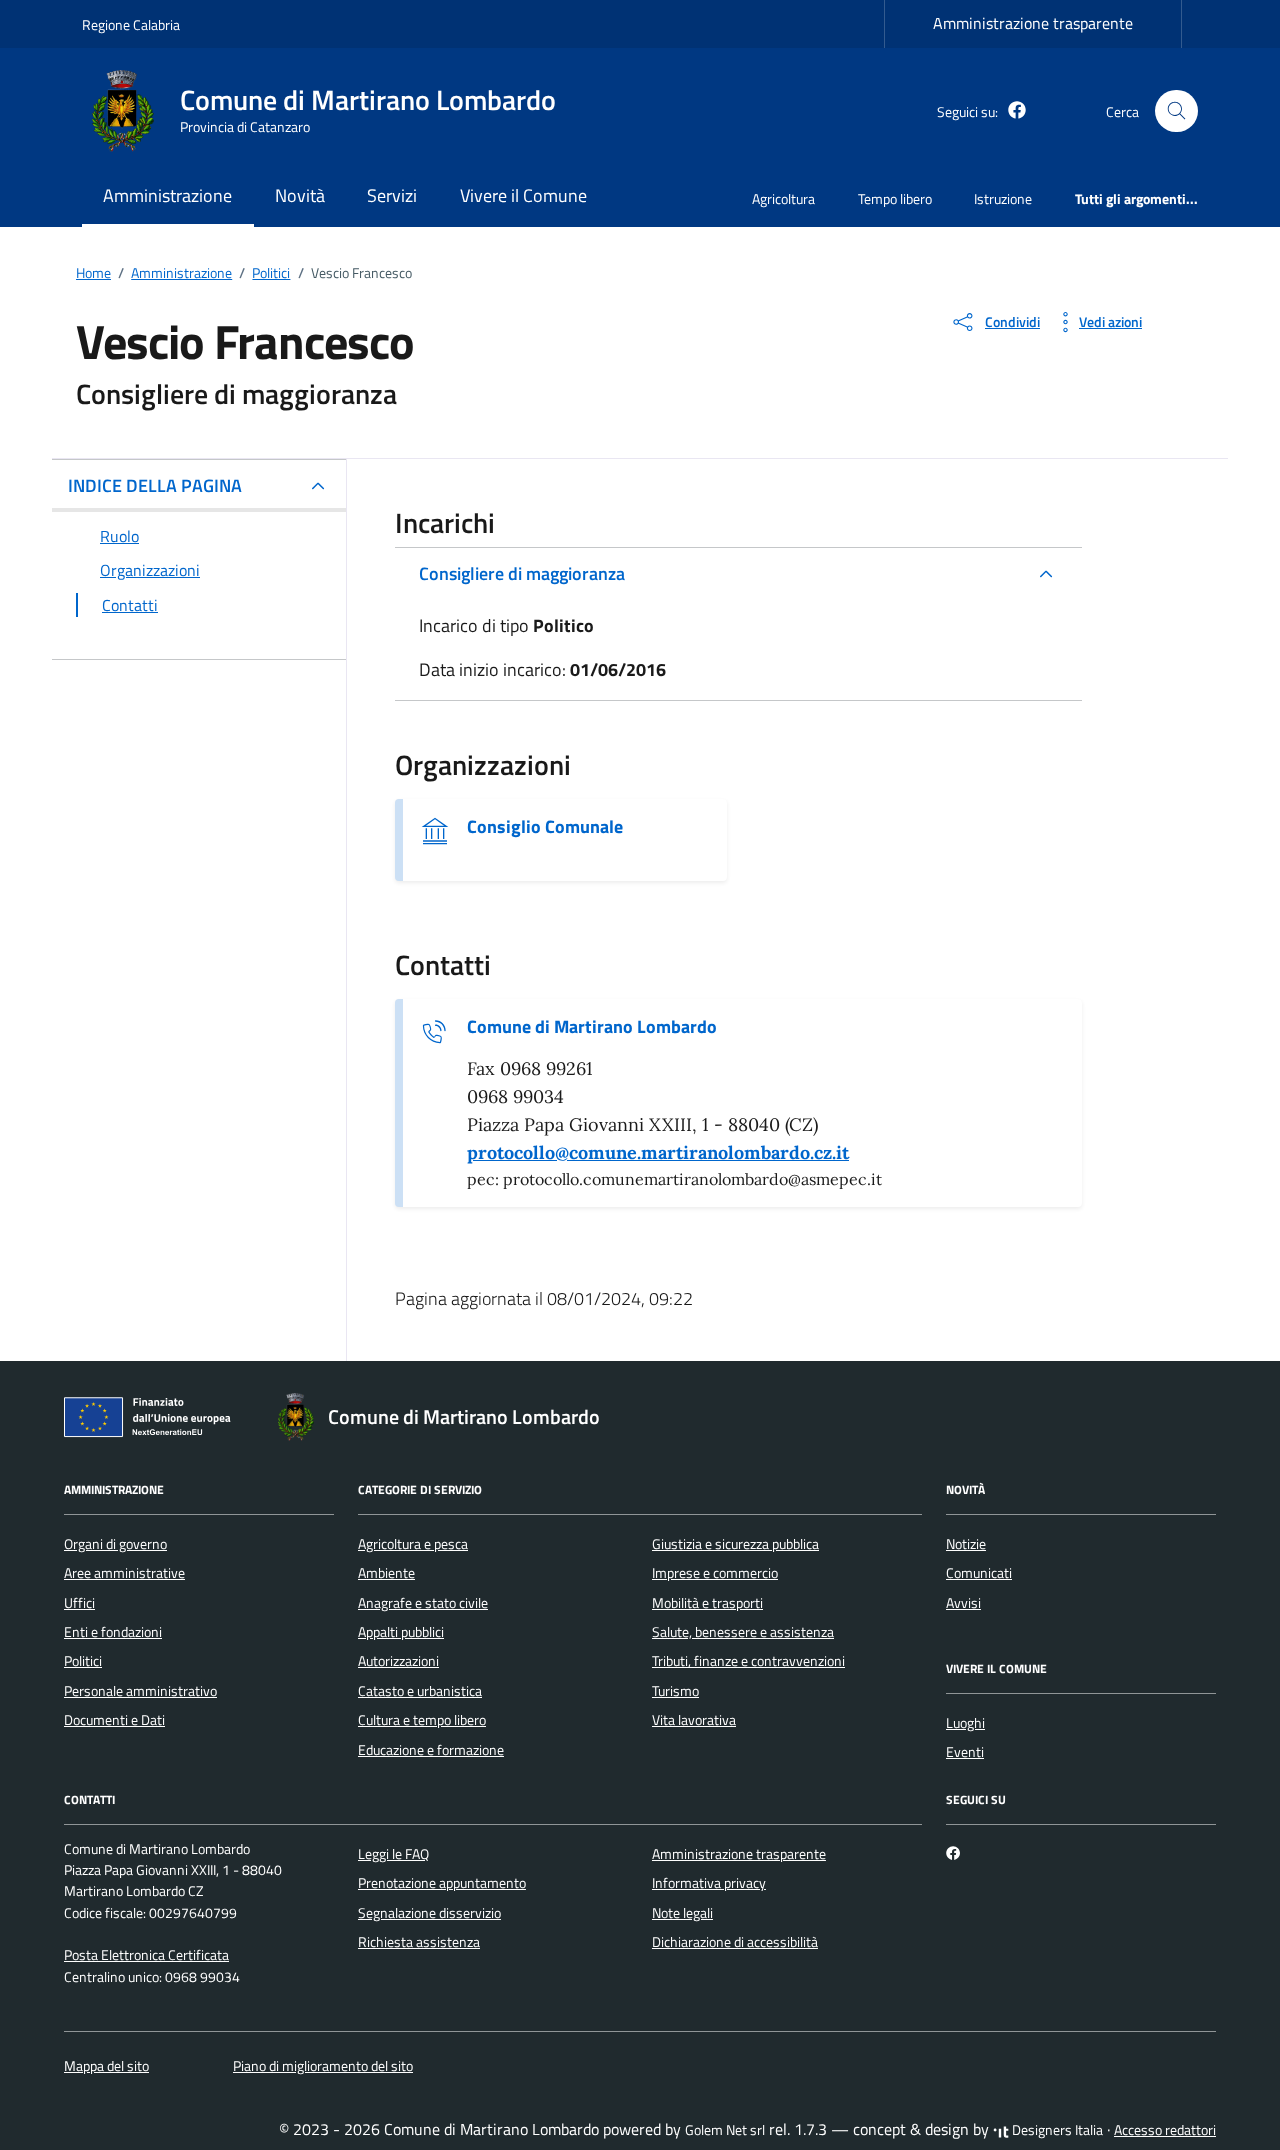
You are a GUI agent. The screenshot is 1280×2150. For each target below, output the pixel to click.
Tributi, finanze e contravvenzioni (748, 1661)
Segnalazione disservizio (429, 1913)
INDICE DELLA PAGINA (155, 485)
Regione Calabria (131, 24)
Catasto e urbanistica (420, 1691)
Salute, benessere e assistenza (743, 1632)
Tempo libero (895, 198)
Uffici (79, 1603)
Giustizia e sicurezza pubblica (735, 1544)
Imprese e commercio (715, 1573)
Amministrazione (167, 195)
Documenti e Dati (114, 1720)
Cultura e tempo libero (422, 1720)
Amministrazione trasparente (1033, 23)
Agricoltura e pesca (413, 1544)
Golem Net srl (725, 2130)
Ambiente (386, 1573)
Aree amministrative (124, 1573)
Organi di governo (115, 1544)
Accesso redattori (1165, 2130)
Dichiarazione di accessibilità (735, 1942)
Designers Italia (1056, 2130)
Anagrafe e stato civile (423, 1603)
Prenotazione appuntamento (442, 1883)
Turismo (675, 1691)
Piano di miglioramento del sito (323, 2066)
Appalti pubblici (401, 1632)
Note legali (682, 1913)
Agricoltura (783, 198)
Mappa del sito (106, 2066)
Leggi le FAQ (393, 1854)
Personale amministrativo (140, 1691)
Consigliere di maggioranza (522, 573)
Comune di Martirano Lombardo (592, 1027)
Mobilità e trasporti (707, 1603)
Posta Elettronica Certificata (146, 1955)
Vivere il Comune (523, 195)
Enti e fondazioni (113, 1632)
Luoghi (965, 1723)
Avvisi (963, 1603)
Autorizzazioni (398, 1661)
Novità (300, 195)
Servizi (392, 195)
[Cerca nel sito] (1176, 111)
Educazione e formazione (431, 1750)
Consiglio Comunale (545, 827)
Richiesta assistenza (419, 1942)
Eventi (965, 1752)
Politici (83, 1661)
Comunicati (979, 1573)
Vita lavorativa (694, 1720)
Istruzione (1003, 198)
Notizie (966, 1544)
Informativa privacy (709, 1883)
